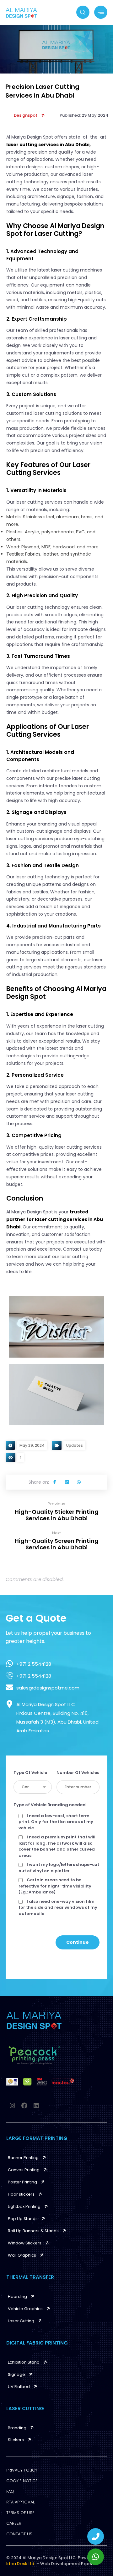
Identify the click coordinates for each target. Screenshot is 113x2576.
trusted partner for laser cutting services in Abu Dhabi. (55, 1219)
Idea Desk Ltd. (21, 2564)
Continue (78, 1942)
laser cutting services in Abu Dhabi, (48, 145)
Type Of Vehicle (30, 1773)
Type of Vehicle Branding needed (50, 1805)
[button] (55, 1482)
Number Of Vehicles (78, 1773)
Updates (75, 1445)
